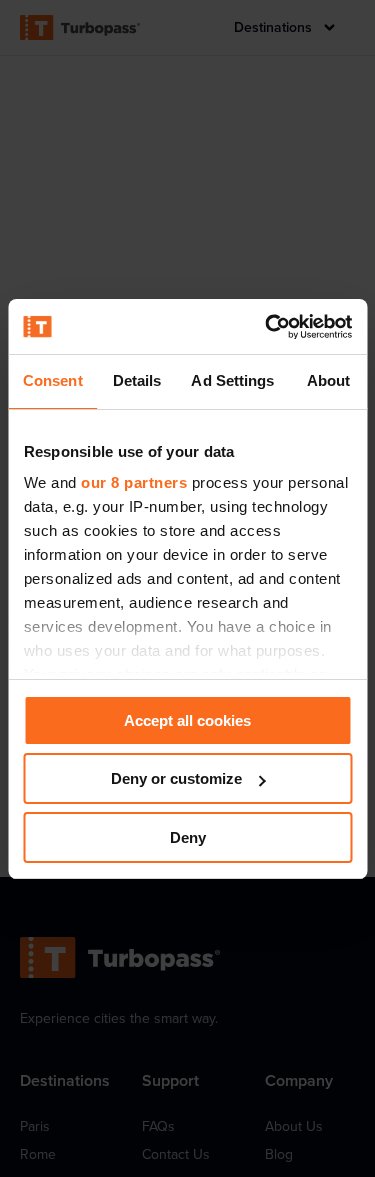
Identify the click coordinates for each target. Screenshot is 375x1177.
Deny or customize (176, 778)
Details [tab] (137, 380)
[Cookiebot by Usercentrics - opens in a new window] (267, 327)
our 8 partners (134, 482)
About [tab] (329, 380)
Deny (188, 837)
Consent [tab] (53, 380)
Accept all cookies (187, 720)
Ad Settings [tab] (232, 380)
